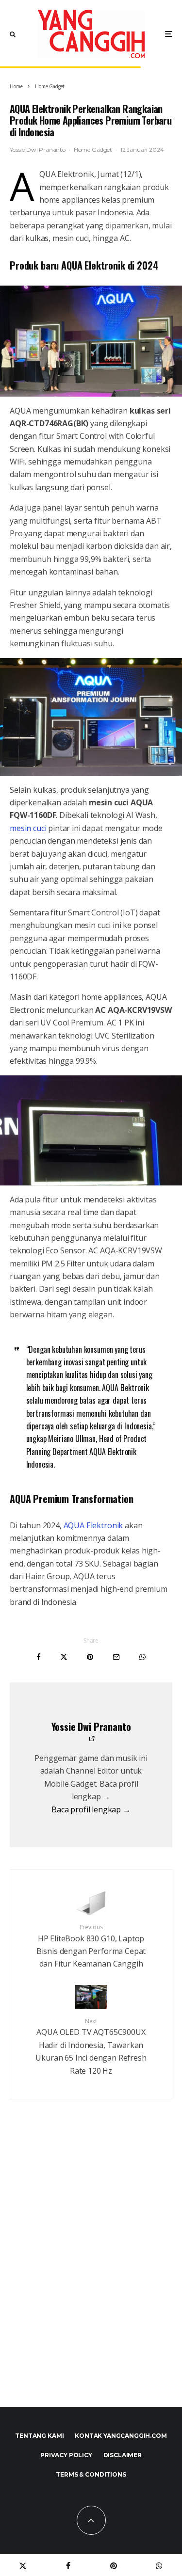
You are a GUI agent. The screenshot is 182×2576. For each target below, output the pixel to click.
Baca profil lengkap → (91, 1809)
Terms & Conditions (91, 2474)
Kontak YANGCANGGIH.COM (121, 2436)
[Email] (116, 1657)
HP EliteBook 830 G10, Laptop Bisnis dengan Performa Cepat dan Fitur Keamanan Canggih (91, 1946)
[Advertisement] (91, 2274)
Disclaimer (123, 2455)
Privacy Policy (66, 2455)
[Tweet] (64, 1657)
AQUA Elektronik (93, 1525)
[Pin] (90, 1657)
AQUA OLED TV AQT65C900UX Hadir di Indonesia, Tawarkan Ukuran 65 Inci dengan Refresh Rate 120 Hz (91, 2047)
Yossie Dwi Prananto (38, 150)
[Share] (39, 1657)
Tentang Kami (39, 2436)
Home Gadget (93, 150)
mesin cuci (28, 828)
